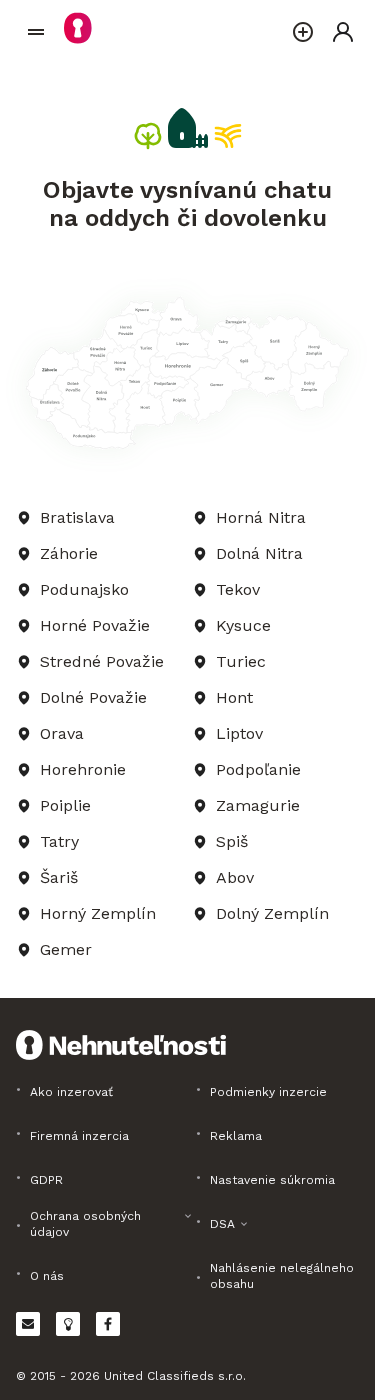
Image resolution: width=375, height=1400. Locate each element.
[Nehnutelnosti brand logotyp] (36, 32)
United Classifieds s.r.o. (175, 1376)
